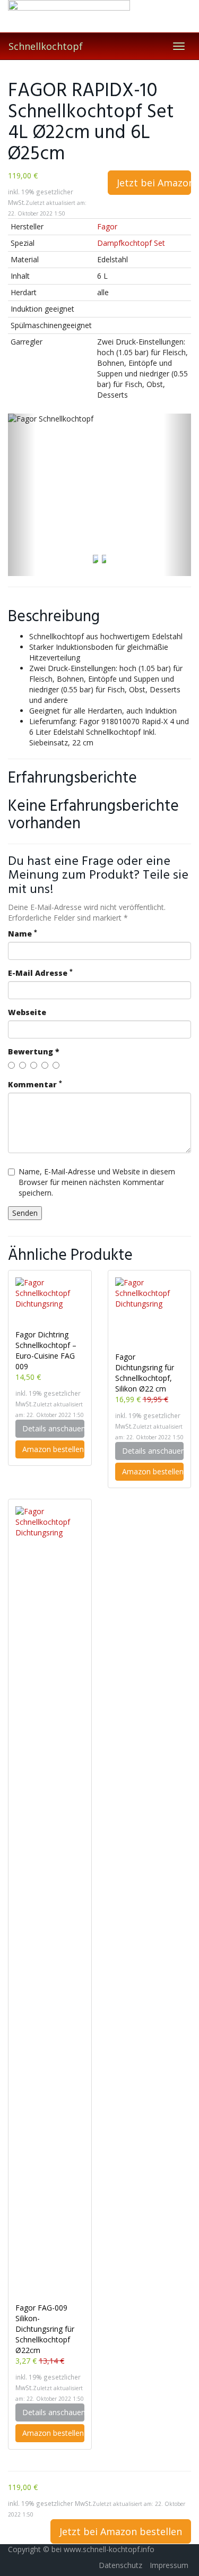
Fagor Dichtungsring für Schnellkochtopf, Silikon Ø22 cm (145, 1373)
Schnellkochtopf (46, 46)
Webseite (27, 1012)
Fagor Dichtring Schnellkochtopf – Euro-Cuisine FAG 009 (46, 1350)
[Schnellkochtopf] (99, 16)
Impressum (169, 2565)
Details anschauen (53, 1428)
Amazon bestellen (53, 1449)
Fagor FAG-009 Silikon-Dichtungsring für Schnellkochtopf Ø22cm (45, 2329)
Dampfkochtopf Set (131, 243)
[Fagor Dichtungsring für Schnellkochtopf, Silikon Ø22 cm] (150, 1315)
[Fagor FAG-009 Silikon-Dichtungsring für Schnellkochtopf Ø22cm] (50, 1904)
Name (23, 934)
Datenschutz (120, 2565)
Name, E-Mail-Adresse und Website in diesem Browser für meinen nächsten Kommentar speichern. (97, 1182)
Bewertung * (34, 1051)
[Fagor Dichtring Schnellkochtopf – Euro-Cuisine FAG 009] (50, 1303)
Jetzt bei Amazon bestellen (154, 183)
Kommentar (35, 1084)
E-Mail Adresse (40, 973)
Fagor (107, 226)
